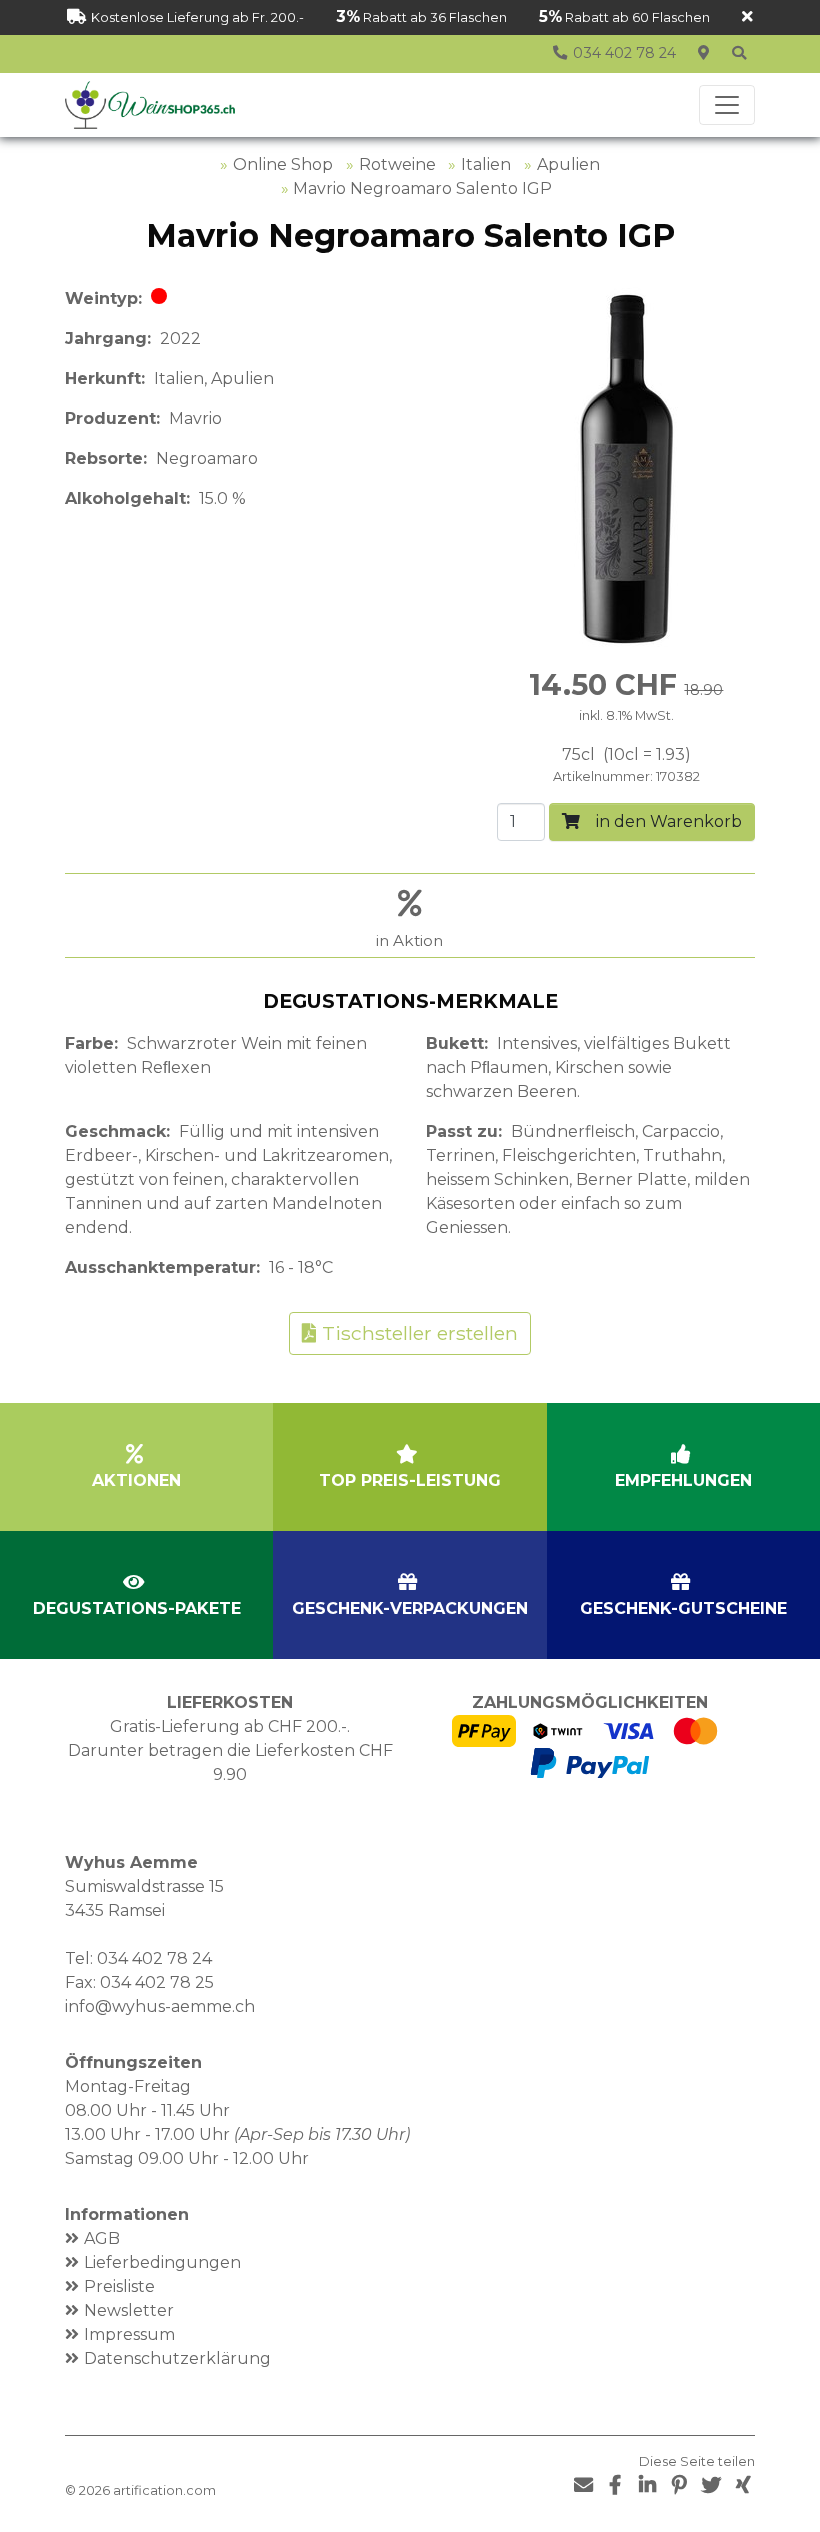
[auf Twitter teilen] (711, 2485)
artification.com (164, 2490)
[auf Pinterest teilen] (679, 2485)
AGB (102, 2238)
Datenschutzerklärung (177, 2358)
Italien (486, 164)
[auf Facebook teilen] (615, 2485)
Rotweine (397, 164)
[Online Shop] (739, 54)
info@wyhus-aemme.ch (160, 2006)
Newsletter (129, 2310)
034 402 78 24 (154, 1958)
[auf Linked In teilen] (647, 2485)
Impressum (129, 2334)
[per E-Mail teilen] (583, 2485)
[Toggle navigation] (727, 105)
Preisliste (119, 2286)
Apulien (568, 164)
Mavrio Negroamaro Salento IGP (422, 188)
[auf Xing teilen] (743, 2485)
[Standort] (703, 54)
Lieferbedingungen (162, 2262)
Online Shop (283, 164)
